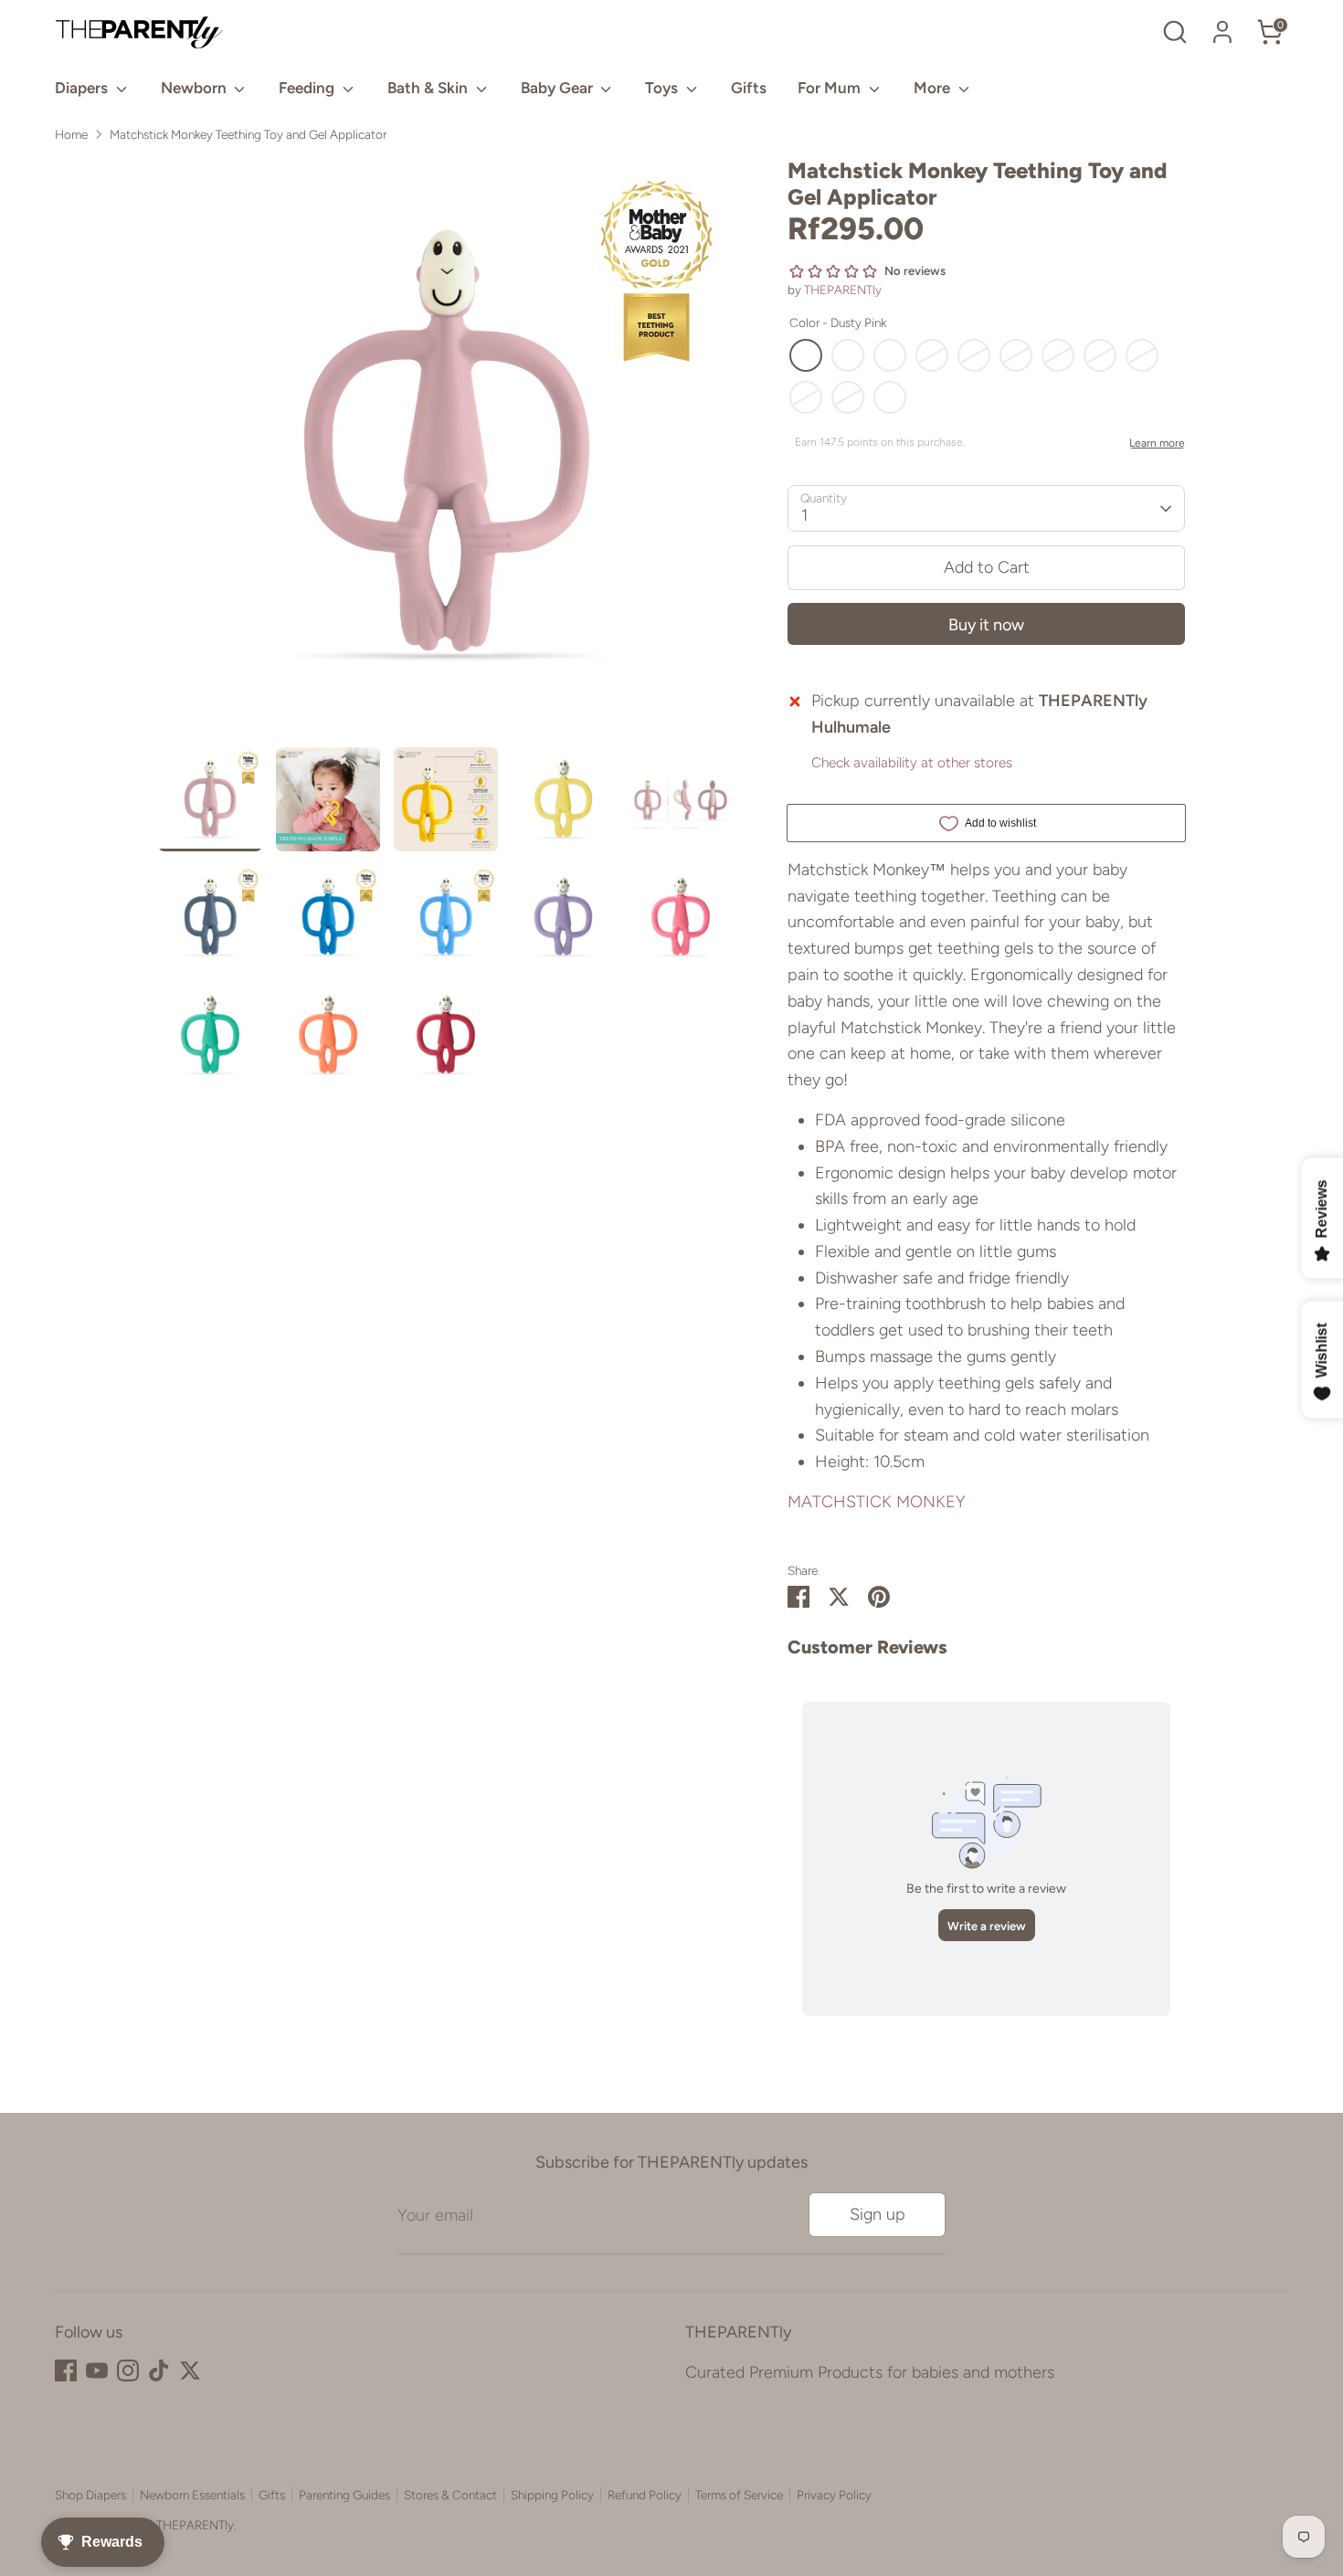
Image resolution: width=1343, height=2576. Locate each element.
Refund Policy (645, 2495)
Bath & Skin (429, 88)
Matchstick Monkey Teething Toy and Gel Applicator (248, 134)
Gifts (749, 88)
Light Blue (932, 355)
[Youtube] (97, 2370)
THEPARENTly (843, 290)
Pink (1100, 355)
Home (71, 134)
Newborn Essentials (192, 2495)
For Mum (831, 88)
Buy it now (986, 625)
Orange (806, 397)
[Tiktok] (159, 2370)
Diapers (83, 88)
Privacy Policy (834, 2495)
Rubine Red (1058, 355)
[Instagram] (128, 2370)
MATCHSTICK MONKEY (877, 1502)
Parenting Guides (344, 2495)
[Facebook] (66, 2370)
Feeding (308, 88)
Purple (1016, 355)
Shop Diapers (90, 2495)
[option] (446, 453)
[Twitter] (190, 2370)
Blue (974, 355)
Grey (890, 397)
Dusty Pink (806, 355)
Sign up (878, 2214)
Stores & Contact (450, 2495)
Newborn (196, 88)
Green (848, 397)
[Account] (1222, 32)
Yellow (848, 355)
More (934, 88)
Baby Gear (559, 88)
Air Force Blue (890, 355)
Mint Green (1142, 355)
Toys (663, 88)
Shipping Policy (552, 2495)
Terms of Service (739, 2495)
